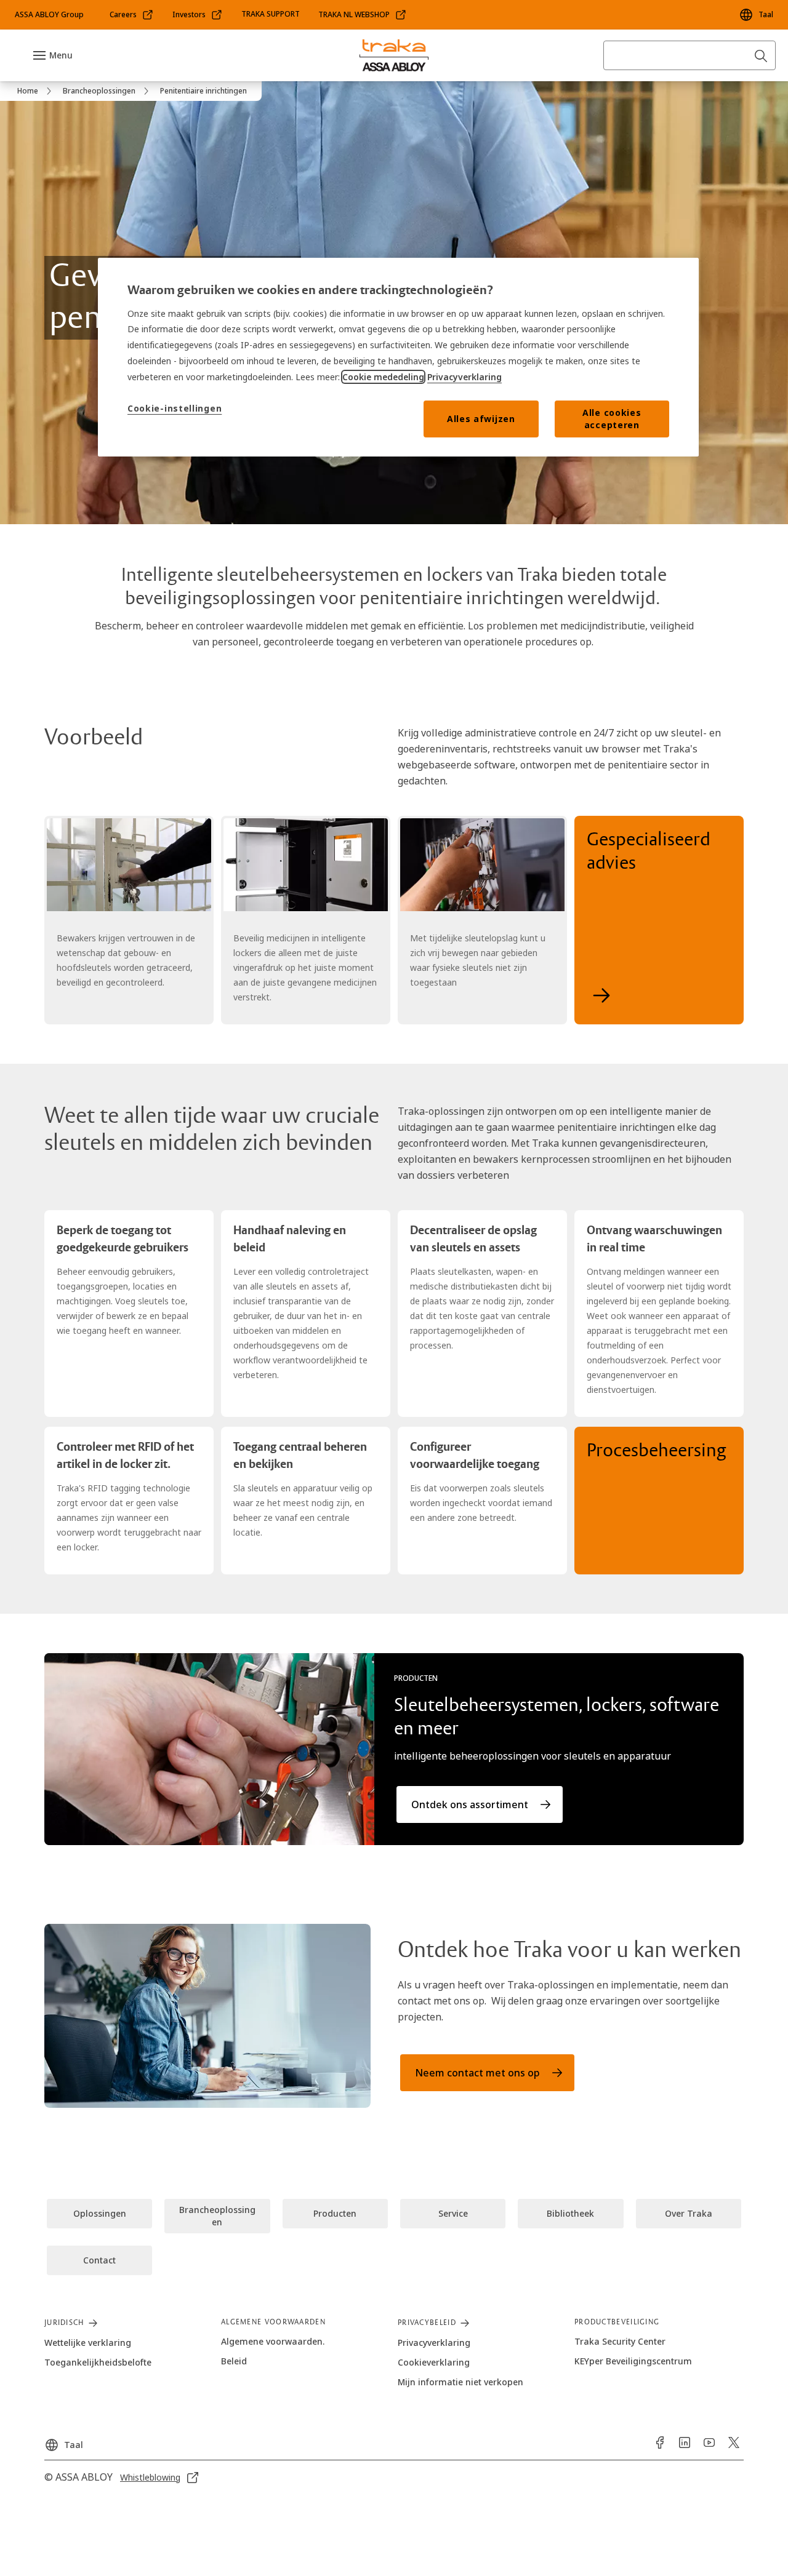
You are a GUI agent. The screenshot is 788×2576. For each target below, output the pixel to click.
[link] (132, 15)
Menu (61, 55)
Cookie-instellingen (175, 408)
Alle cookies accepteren (612, 419)
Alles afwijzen (481, 419)
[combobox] (689, 55)
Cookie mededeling (383, 377)
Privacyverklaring (464, 377)
